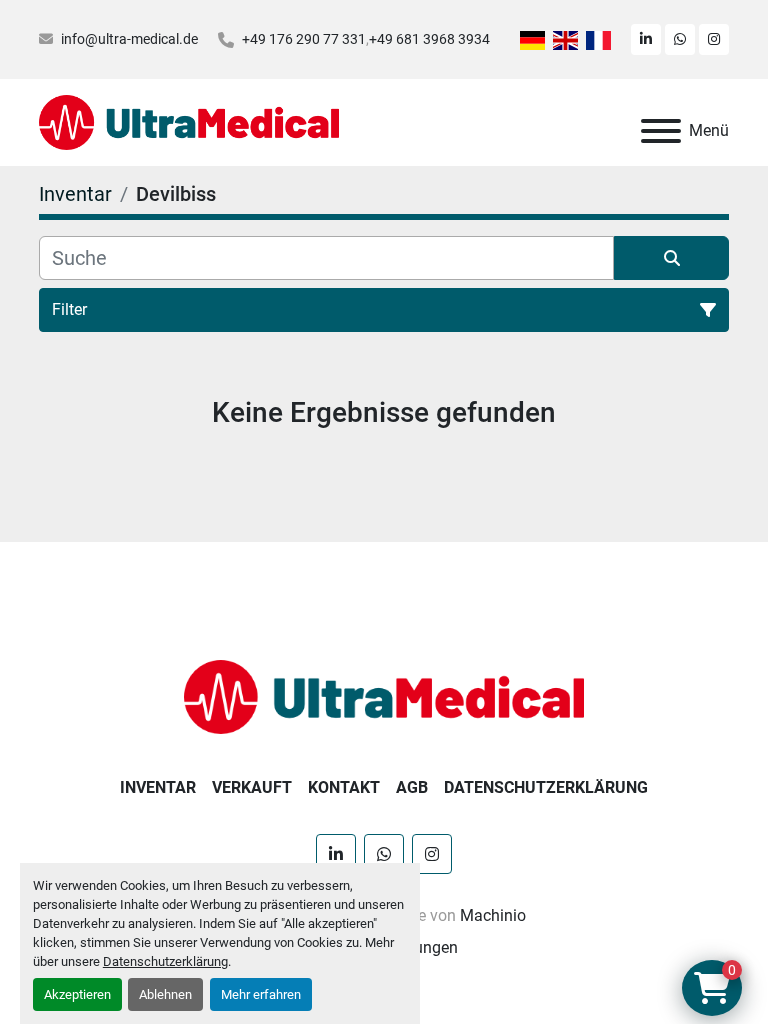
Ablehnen (165, 994)
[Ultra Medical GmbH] (384, 695)
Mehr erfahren (261, 994)
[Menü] (661, 131)
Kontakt (344, 787)
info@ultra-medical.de (129, 39)
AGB (412, 787)
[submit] (671, 258)
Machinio (493, 915)
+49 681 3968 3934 (429, 39)
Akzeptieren (77, 994)
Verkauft (252, 787)
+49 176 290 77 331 (304, 39)
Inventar (158, 787)
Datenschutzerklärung (165, 961)
